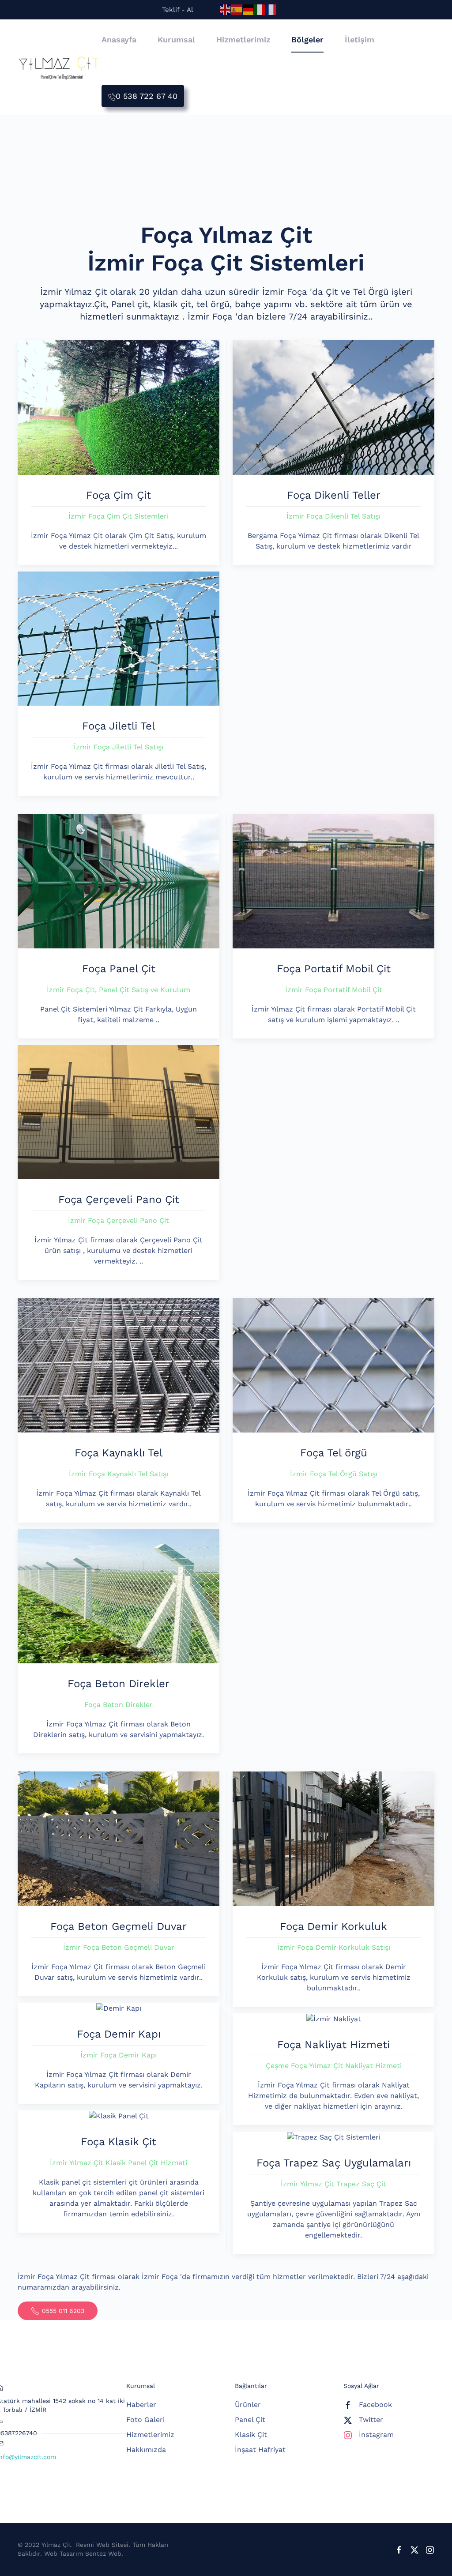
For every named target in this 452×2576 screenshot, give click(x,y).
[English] (226, 9)
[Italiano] (260, 9)
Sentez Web (103, 2553)
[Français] (271, 9)
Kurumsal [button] (176, 39)
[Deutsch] (249, 9)
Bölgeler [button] (307, 39)
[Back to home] (60, 68)
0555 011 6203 (63, 2311)
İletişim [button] (360, 39)
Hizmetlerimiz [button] (243, 39)
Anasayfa (119, 39)
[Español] (237, 9)
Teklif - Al (178, 10)
